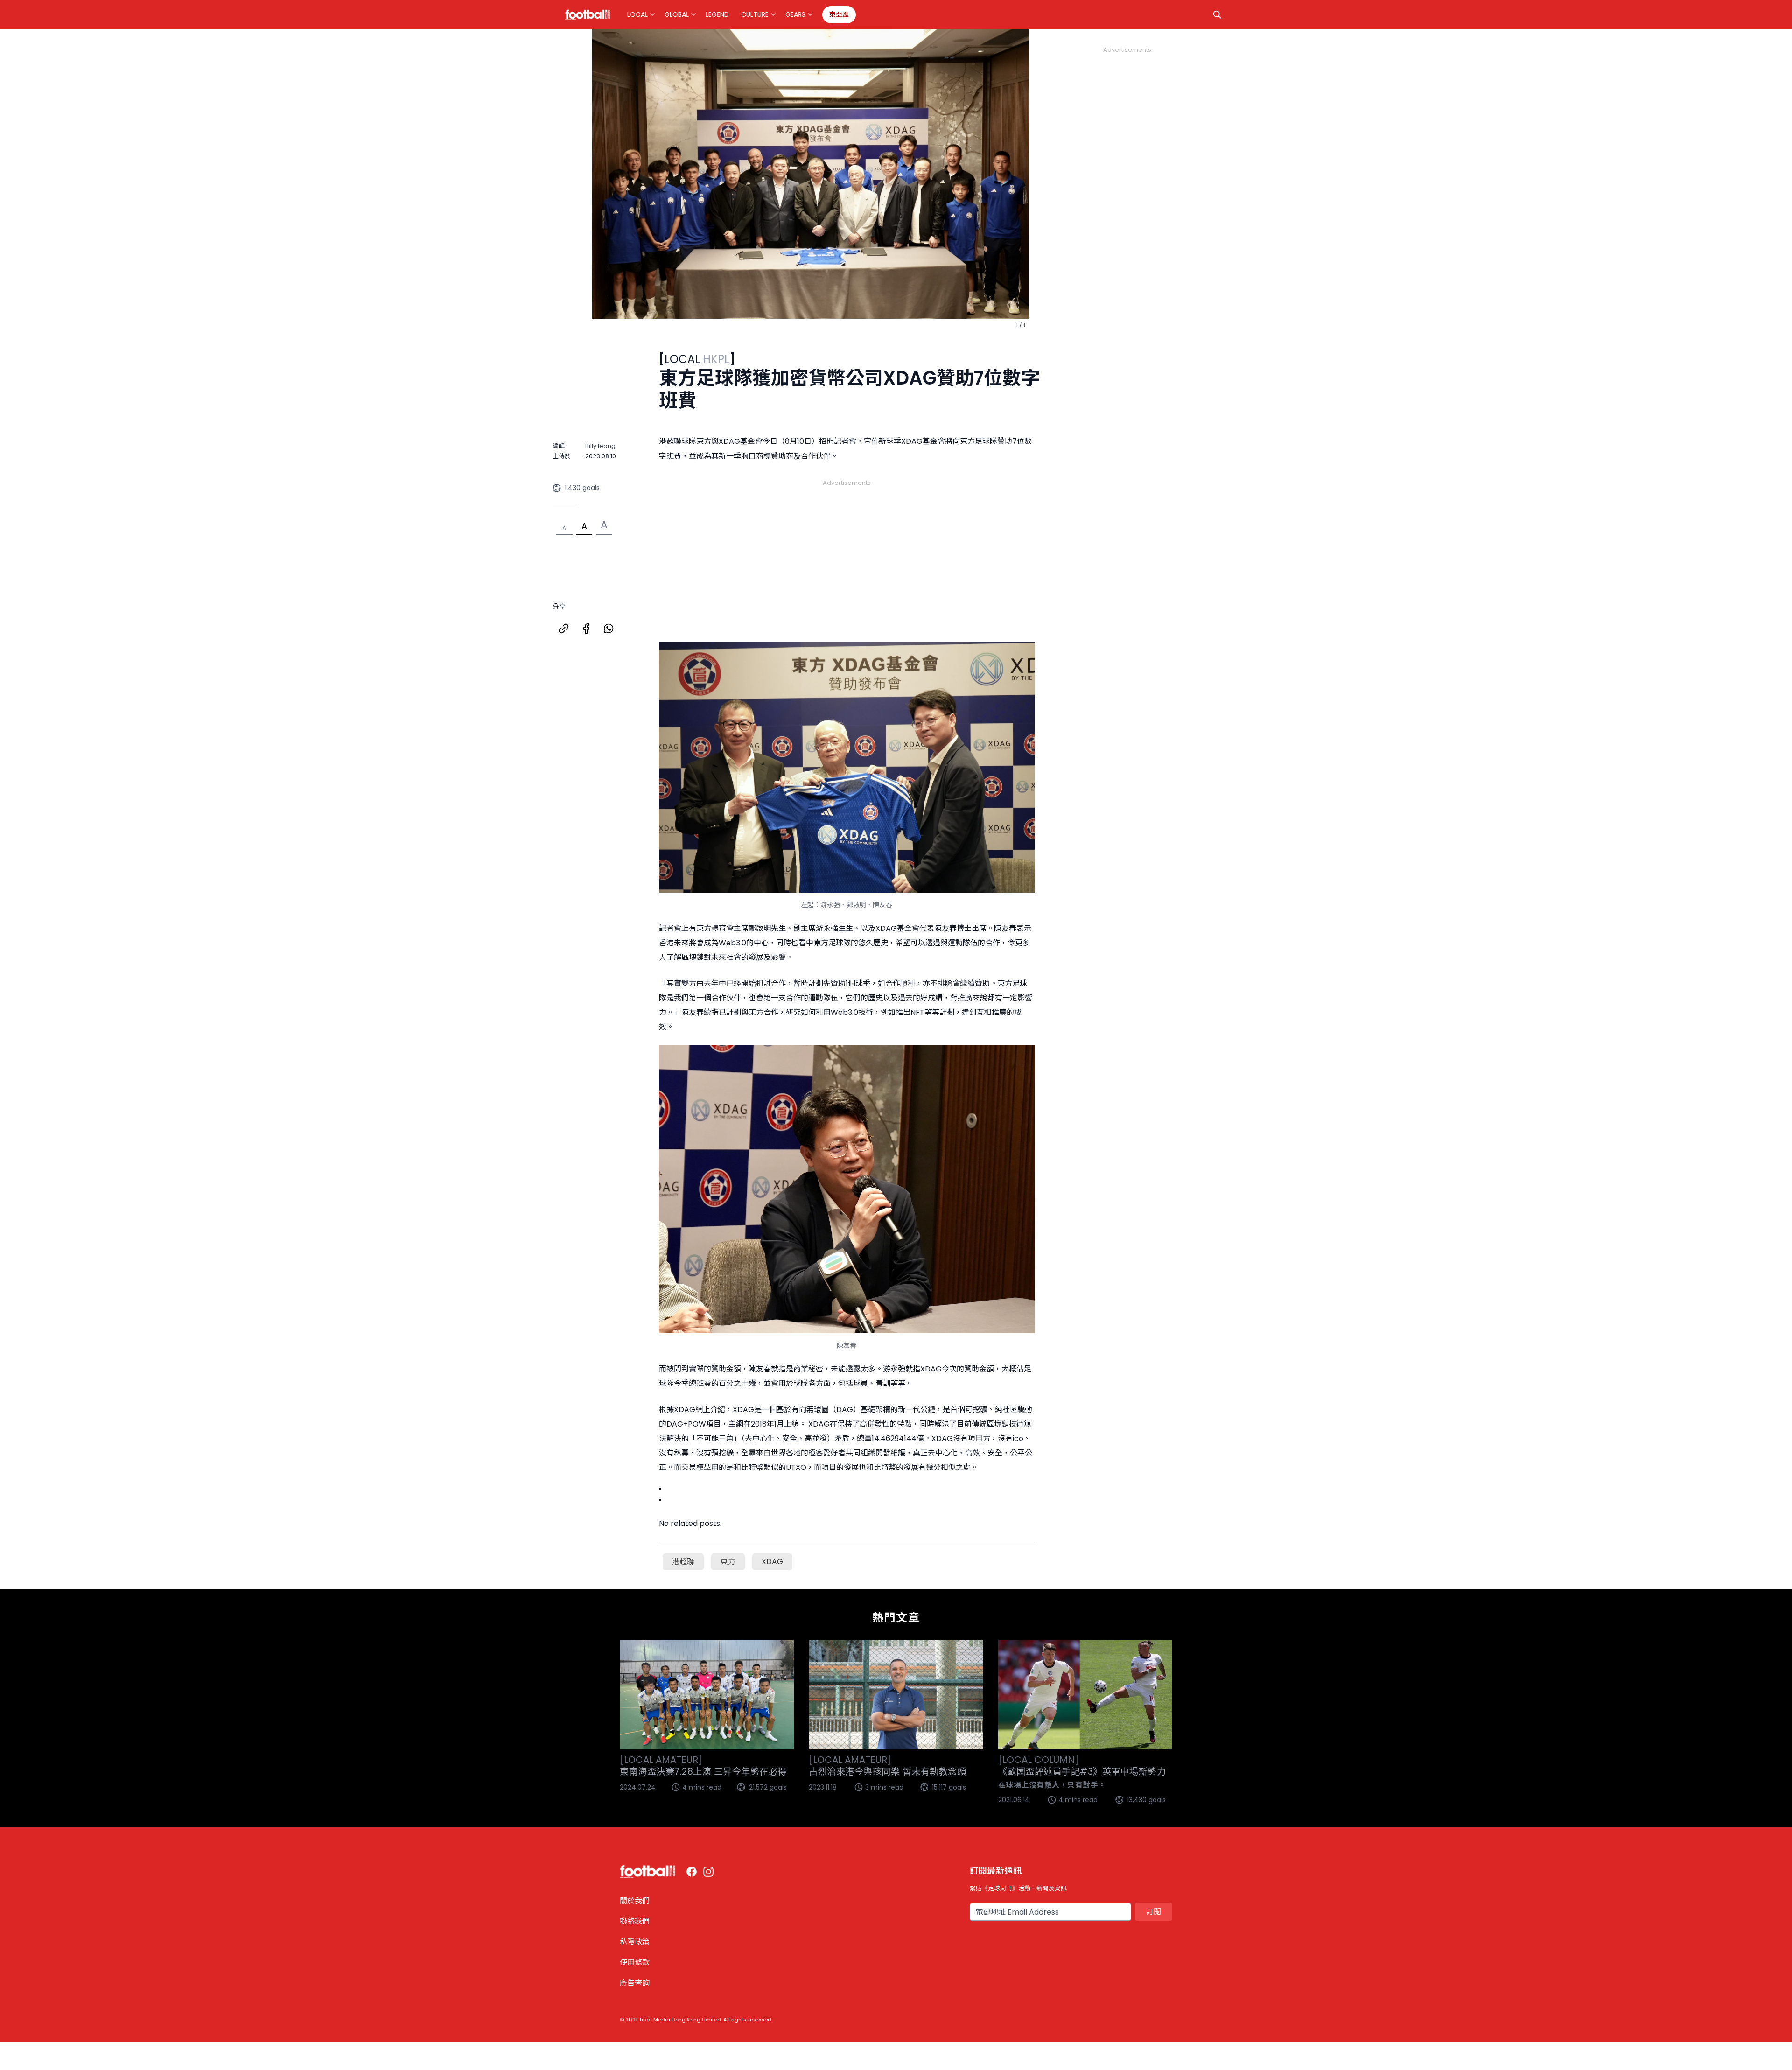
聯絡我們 (635, 1921)
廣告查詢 (635, 1983)
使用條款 (635, 1962)
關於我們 (635, 1901)
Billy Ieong (600, 446)
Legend (717, 14)
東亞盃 (839, 14)
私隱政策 (635, 1942)
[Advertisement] (847, 550)
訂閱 (1154, 1912)
